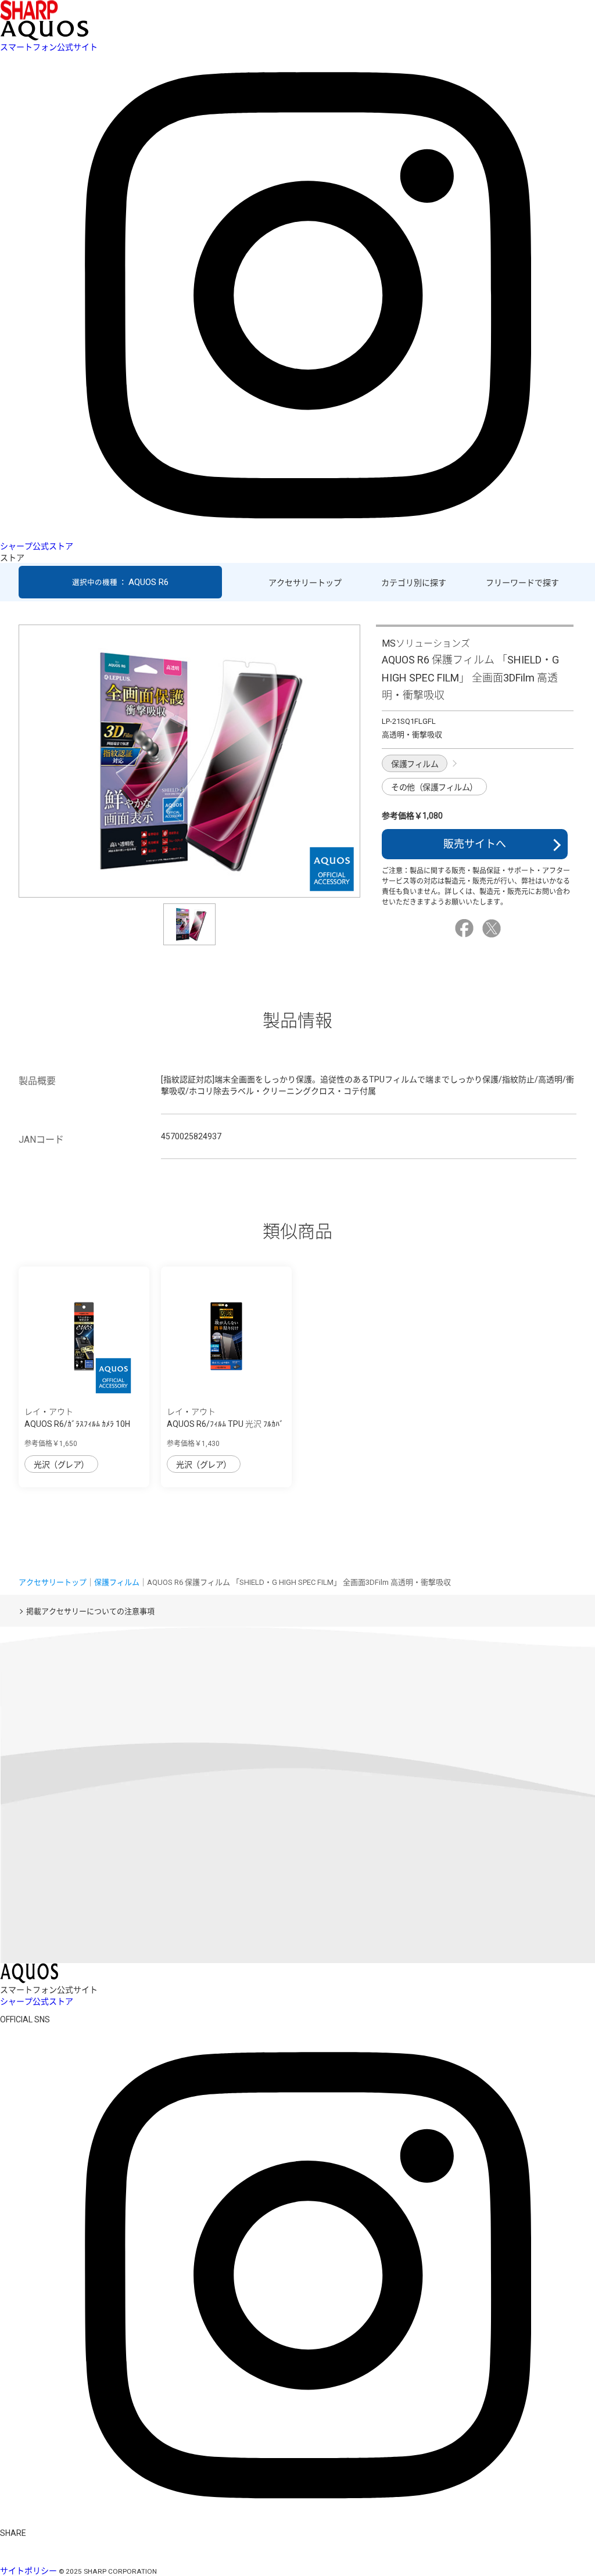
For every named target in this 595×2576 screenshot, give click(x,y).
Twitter (493, 928)
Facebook (466, 928)
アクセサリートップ (305, 583)
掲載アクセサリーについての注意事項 (90, 1611)
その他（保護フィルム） (434, 787)
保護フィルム (415, 764)
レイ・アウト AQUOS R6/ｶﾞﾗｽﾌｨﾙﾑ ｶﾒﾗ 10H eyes (77, 1424)
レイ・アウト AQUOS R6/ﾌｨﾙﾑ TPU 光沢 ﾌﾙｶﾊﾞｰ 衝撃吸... (225, 1424)
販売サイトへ (475, 844)
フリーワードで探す (522, 583)
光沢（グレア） (61, 1465)
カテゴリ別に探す (414, 583)
